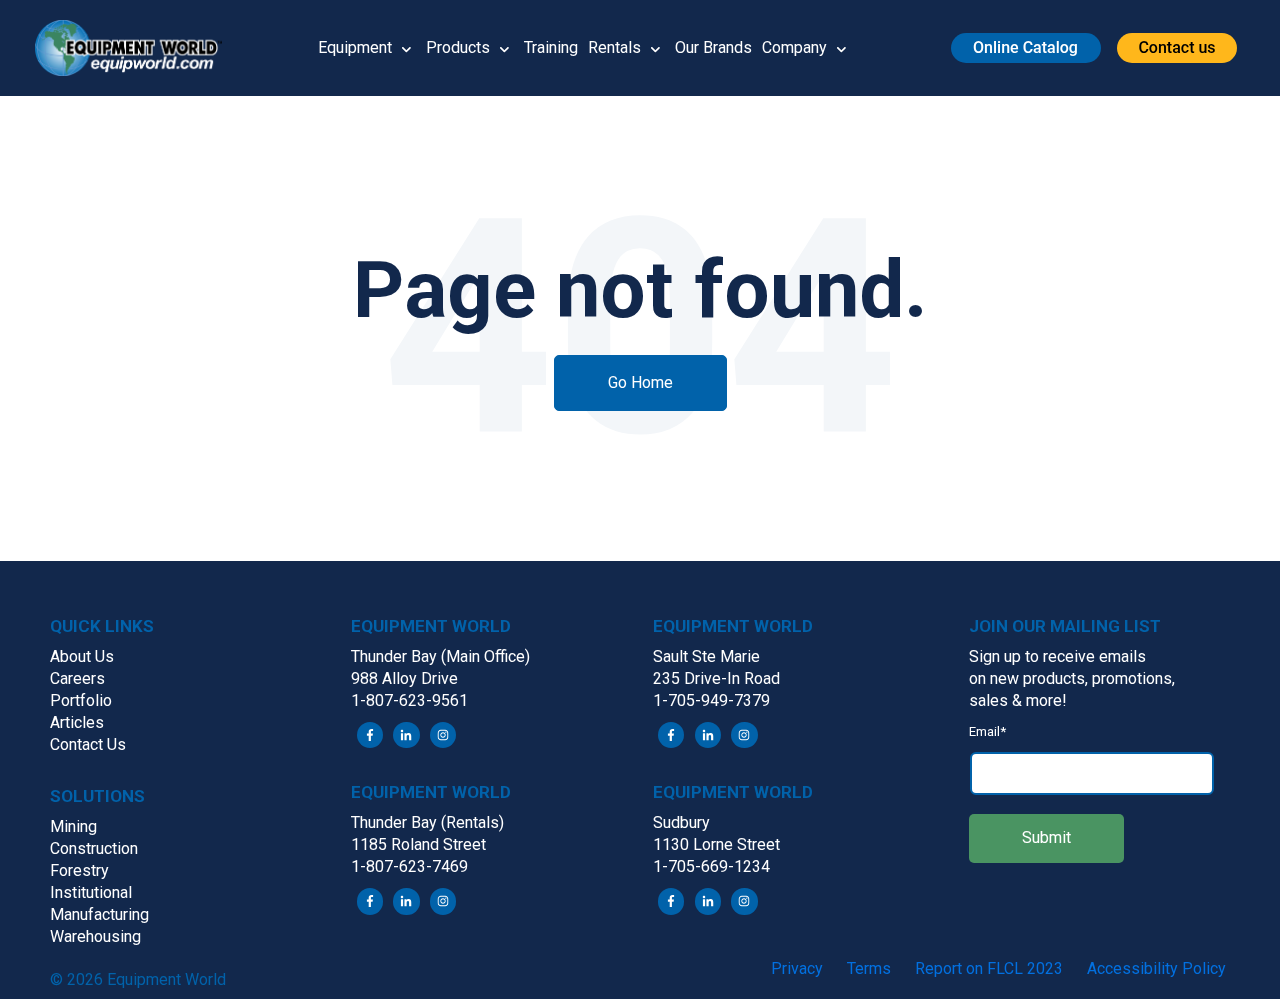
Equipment (355, 47)
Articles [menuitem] (77, 722)
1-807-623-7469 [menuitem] (409, 866)
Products (458, 47)
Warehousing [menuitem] (95, 936)
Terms (869, 968)
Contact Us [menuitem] (88, 744)
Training (551, 47)
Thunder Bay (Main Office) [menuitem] (440, 656)
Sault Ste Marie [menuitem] (706, 656)
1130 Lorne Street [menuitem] (716, 844)
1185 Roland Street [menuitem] (418, 844)
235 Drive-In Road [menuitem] (716, 678)
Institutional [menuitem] (91, 892)
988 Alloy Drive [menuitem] (404, 678)
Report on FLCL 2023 (989, 968)
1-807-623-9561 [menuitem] (409, 700)
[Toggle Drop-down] (406, 48)
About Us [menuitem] (82, 656)
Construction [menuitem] (94, 848)
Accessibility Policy (1156, 968)
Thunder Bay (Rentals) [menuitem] (427, 822)
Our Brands (713, 47)
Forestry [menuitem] (79, 870)
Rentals (614, 47)
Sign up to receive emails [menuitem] (1057, 656)
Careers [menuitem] (77, 678)
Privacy (797, 968)
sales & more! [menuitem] (1018, 700)
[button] (136, 48)
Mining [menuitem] (73, 826)
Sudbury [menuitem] (681, 822)
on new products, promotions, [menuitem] (1072, 678)
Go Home (640, 382)
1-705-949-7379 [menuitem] (711, 700)
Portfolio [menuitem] (81, 700)
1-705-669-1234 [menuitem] (711, 866)
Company (794, 47)
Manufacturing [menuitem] (99, 914)
